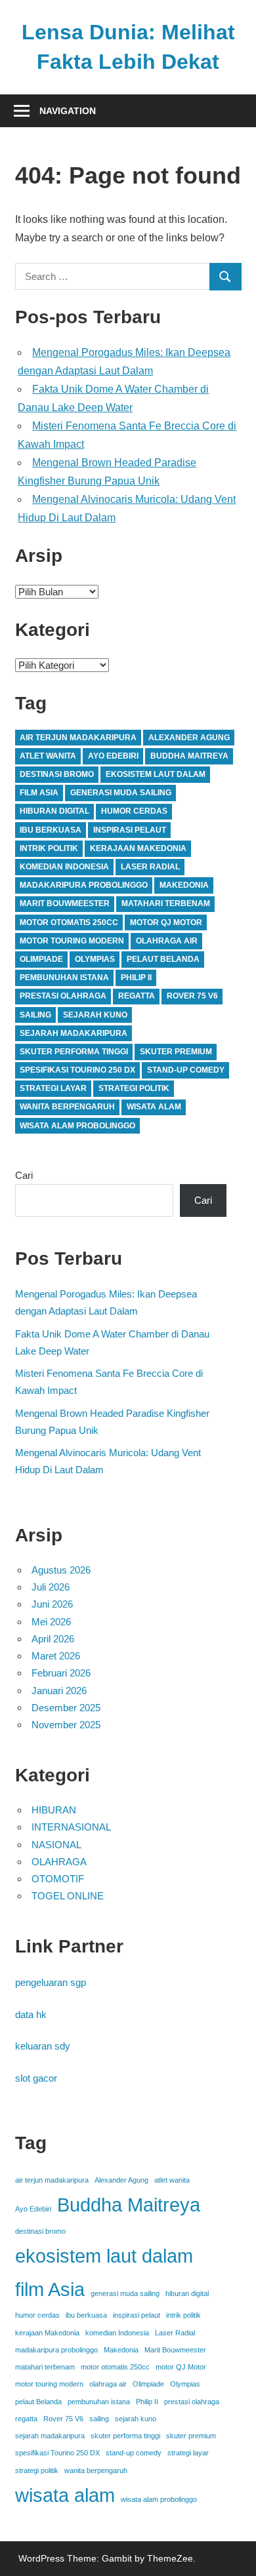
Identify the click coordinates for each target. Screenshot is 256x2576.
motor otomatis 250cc (69, 922)
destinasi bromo (57, 774)
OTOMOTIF (58, 1879)
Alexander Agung (189, 738)
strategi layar (53, 1088)
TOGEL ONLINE (68, 1896)
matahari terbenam (166, 903)
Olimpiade (41, 959)
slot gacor (36, 2078)
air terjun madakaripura (78, 738)
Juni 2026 (52, 1604)
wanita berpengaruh (67, 1107)
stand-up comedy (186, 1070)
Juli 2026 (51, 1587)
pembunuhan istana (64, 978)
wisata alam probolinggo (77, 1126)
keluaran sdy (43, 2046)
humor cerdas (134, 811)
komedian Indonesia (64, 867)
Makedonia (184, 885)
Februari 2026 (61, 1673)
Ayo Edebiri (113, 756)
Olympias (95, 959)
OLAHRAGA (59, 1862)
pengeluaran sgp (51, 1982)
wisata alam (154, 1107)
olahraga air (167, 941)
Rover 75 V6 (192, 996)
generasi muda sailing (121, 793)
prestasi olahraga (63, 996)
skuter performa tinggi (74, 1052)
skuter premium (176, 1052)
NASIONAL (56, 1845)
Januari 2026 (59, 1691)
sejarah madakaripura (74, 1033)
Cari (24, 1175)
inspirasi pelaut (130, 830)
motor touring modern (72, 941)
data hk (31, 2014)
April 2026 (53, 1639)
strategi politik (134, 1088)
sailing (35, 1015)
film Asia (39, 793)
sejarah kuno (95, 1015)
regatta (137, 996)
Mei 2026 (51, 1622)
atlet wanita (48, 756)
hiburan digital (54, 811)
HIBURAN (54, 1810)
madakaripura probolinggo (84, 885)
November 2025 (66, 1725)
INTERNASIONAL (71, 1827)
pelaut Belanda (163, 959)
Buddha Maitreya (189, 756)
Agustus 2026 (61, 1570)
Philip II (136, 978)
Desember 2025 (66, 1708)
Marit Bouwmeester (65, 903)
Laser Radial (150, 867)
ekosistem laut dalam (156, 774)
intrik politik (49, 848)
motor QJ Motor (166, 922)
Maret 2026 (56, 1656)
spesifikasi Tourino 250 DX (77, 1070)
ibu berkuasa (51, 830)
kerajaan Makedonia (138, 848)
